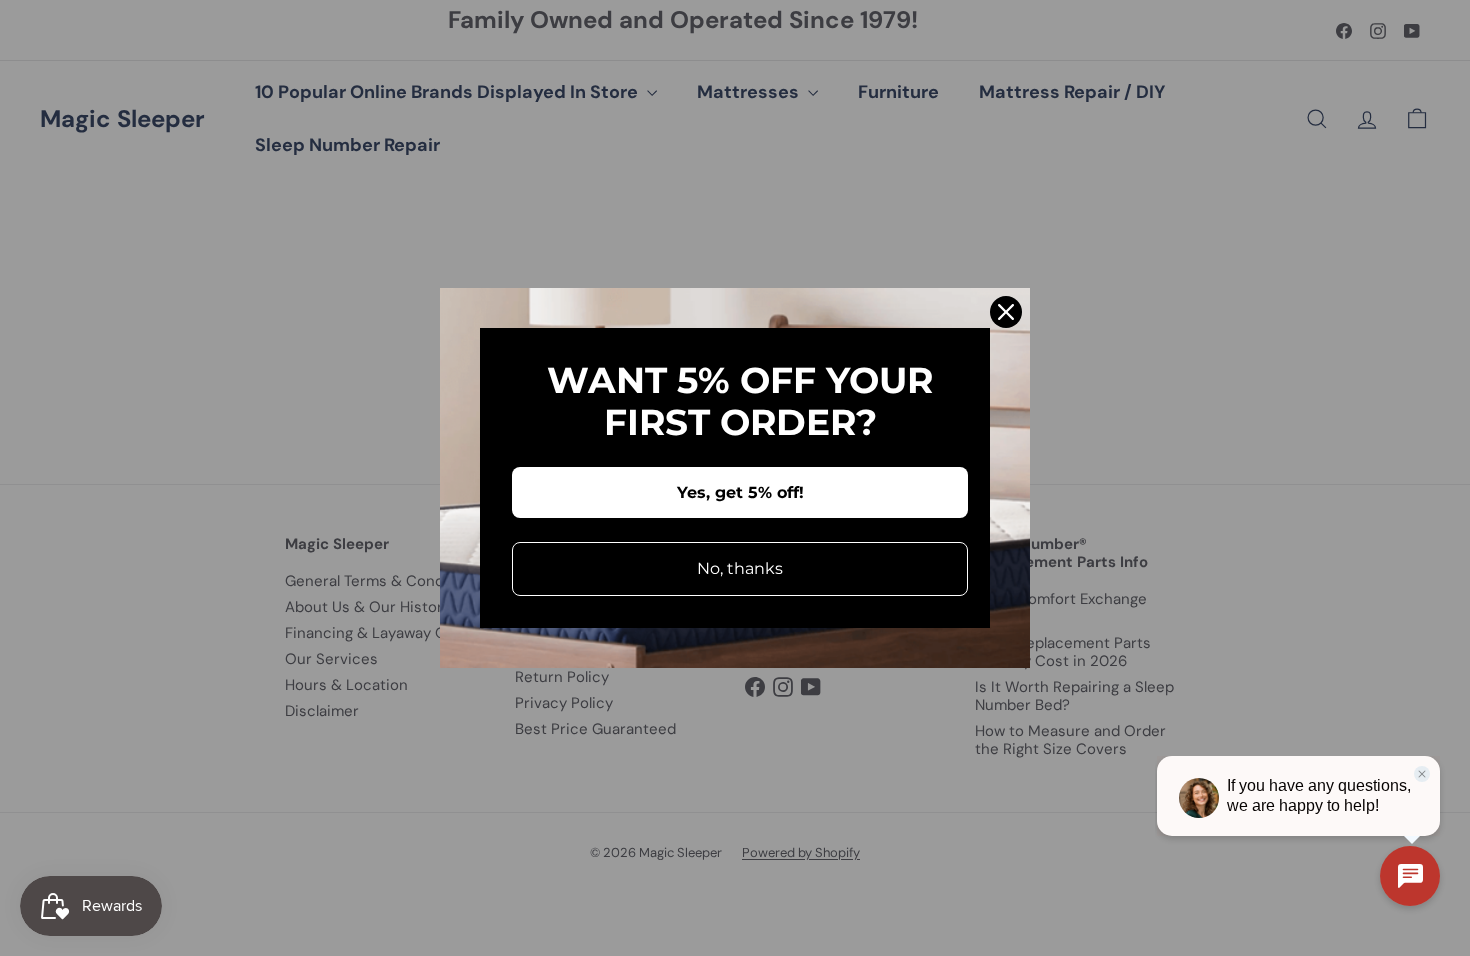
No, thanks (740, 568)
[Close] (1006, 312)
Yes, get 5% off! (740, 492)
